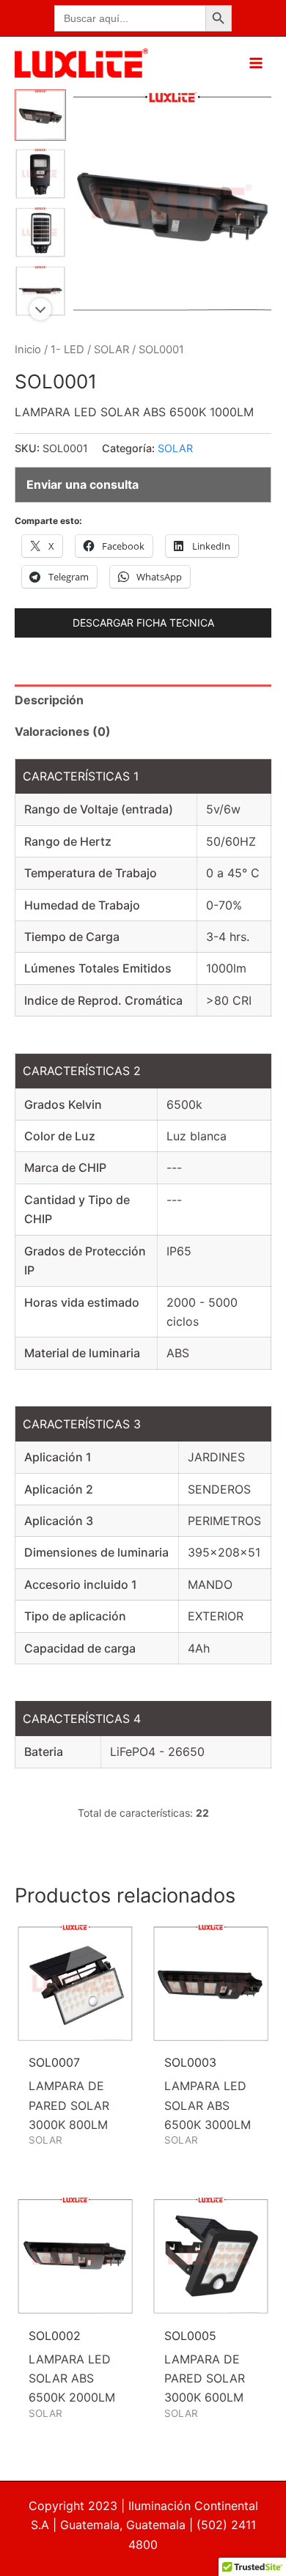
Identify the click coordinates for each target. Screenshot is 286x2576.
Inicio (28, 350)
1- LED (67, 350)
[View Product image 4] (40, 291)
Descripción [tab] (49, 700)
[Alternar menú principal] (256, 63)
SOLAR (111, 350)
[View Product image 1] (40, 115)
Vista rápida (75, 2030)
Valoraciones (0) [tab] (63, 731)
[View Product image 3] (40, 232)
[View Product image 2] (40, 174)
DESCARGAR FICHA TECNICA (143, 623)
